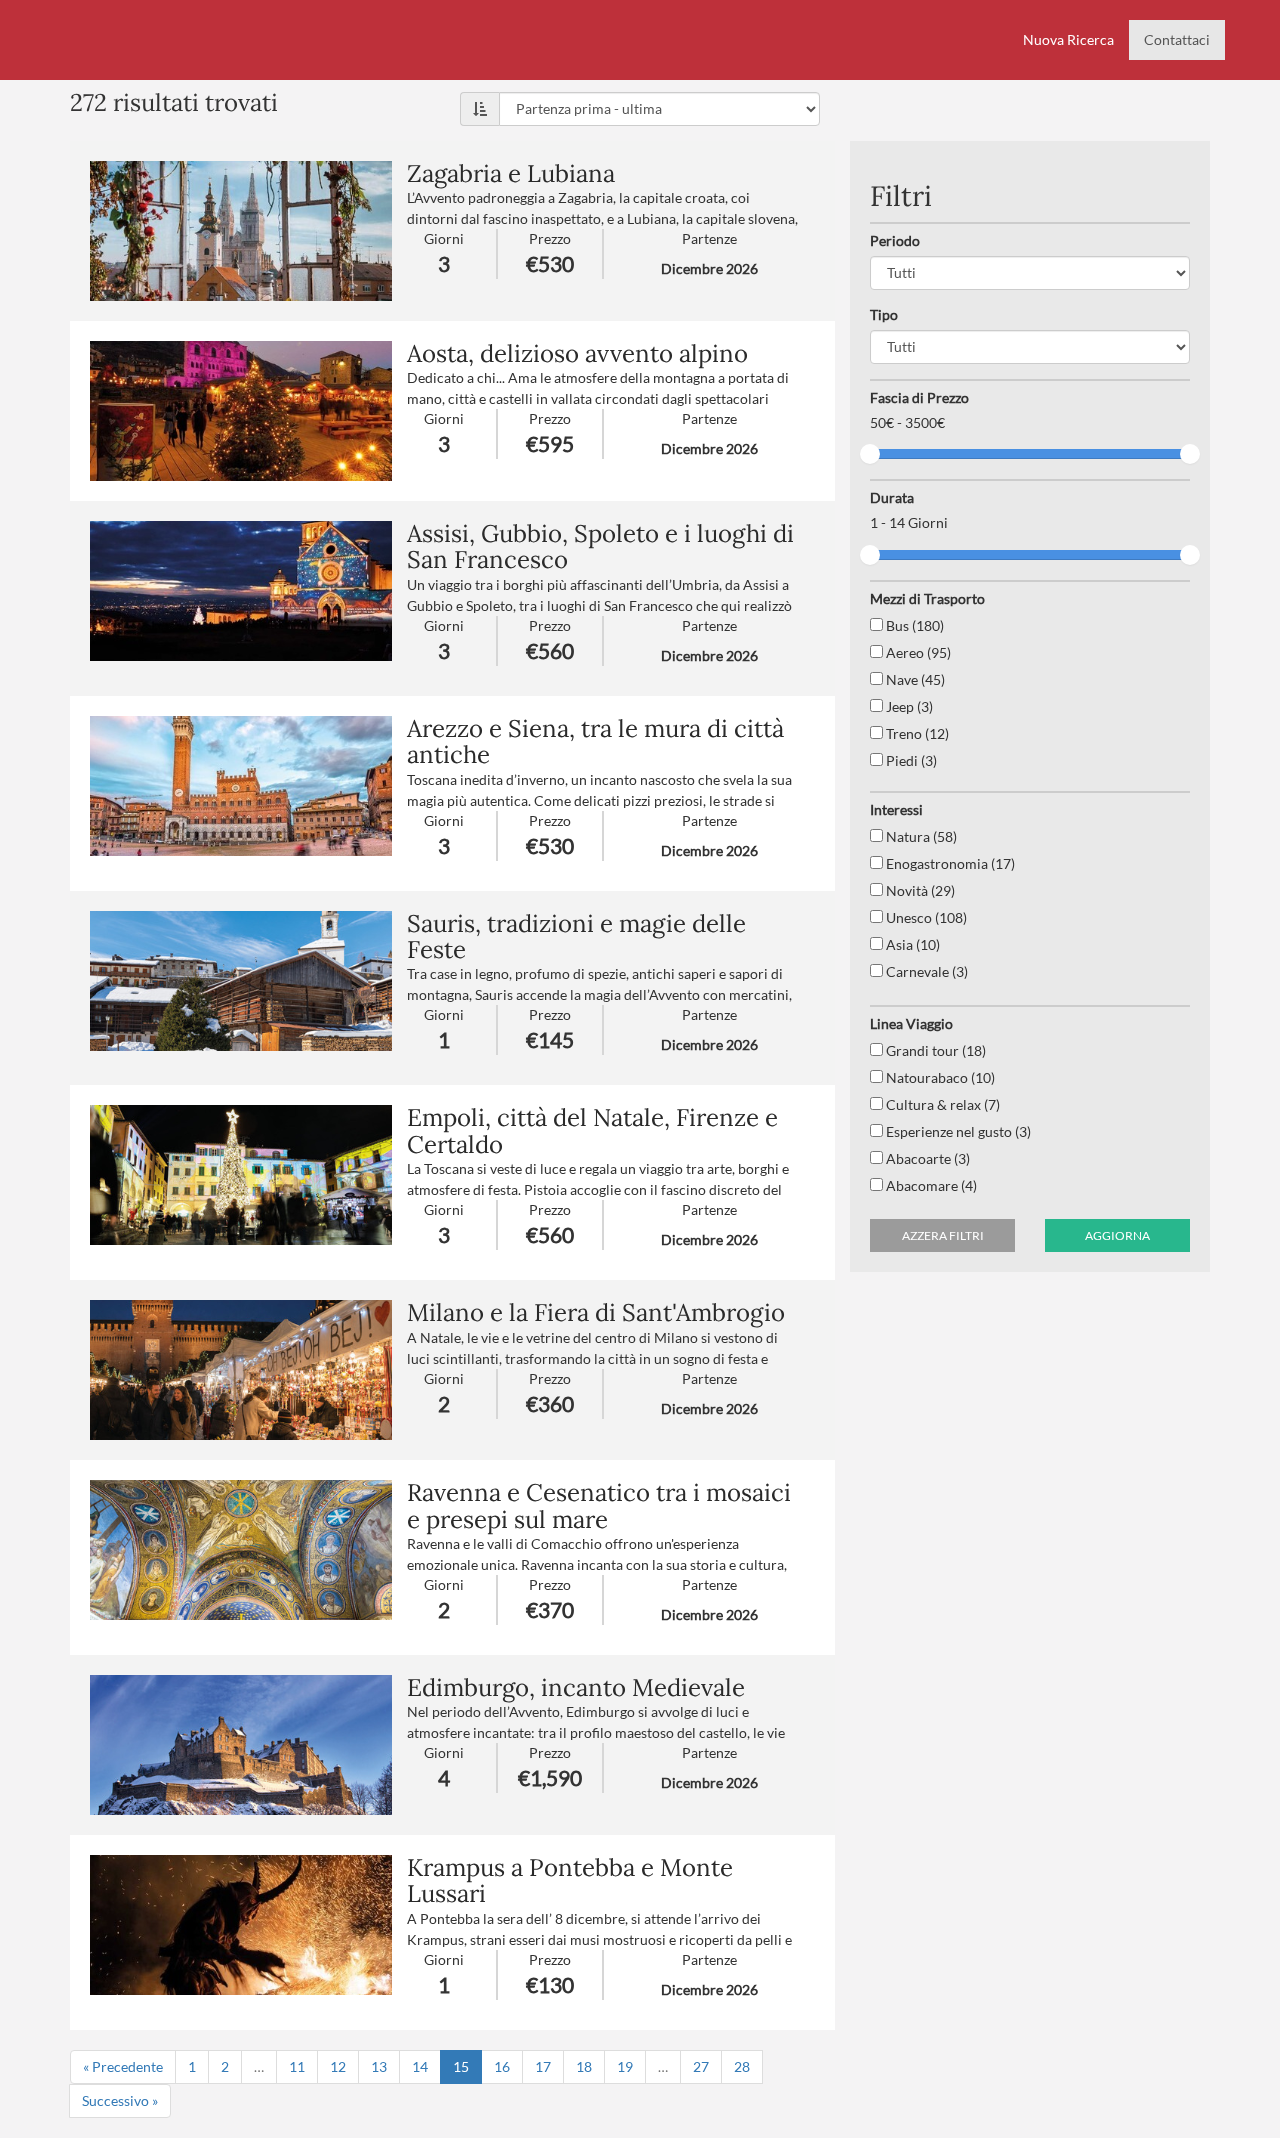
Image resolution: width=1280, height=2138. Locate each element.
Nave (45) (914, 679)
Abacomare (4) (930, 1185)
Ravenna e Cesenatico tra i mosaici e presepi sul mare (599, 1505)
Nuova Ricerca (1068, 39)
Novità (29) (919, 890)
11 (297, 2066)
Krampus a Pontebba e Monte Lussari (570, 1880)
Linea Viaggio (911, 1023)
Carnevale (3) (925, 971)
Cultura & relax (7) (941, 1104)
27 (701, 2066)
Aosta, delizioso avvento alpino (577, 353)
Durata (892, 497)
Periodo (895, 240)
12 (338, 2066)
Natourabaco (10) (939, 1077)
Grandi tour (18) (934, 1050)
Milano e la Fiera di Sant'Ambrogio (596, 1312)
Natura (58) (920, 836)
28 (742, 2066)
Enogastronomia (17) (949, 863)
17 (543, 2066)
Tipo (884, 314)
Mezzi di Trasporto (927, 598)
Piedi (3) (910, 760)
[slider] (870, 454)
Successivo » (120, 2100)
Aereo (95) (917, 652)
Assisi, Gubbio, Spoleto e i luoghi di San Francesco (600, 546)
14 (420, 2066)
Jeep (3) (908, 706)
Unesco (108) (925, 917)
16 (502, 2066)
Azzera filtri (943, 1235)
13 (379, 2066)
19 (625, 2066)
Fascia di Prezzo (919, 397)
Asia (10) (911, 944)
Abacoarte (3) (926, 1158)
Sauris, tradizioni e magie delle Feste (576, 936)
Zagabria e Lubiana (511, 173)
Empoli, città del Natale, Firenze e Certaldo (592, 1130)
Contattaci (1177, 39)
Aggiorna (1117, 1235)
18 (584, 2066)
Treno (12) (916, 733)
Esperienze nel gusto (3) (957, 1131)
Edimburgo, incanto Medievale (576, 1687)
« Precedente (123, 2066)
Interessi (896, 809)
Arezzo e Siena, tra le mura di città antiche (595, 741)
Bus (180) (913, 625)
